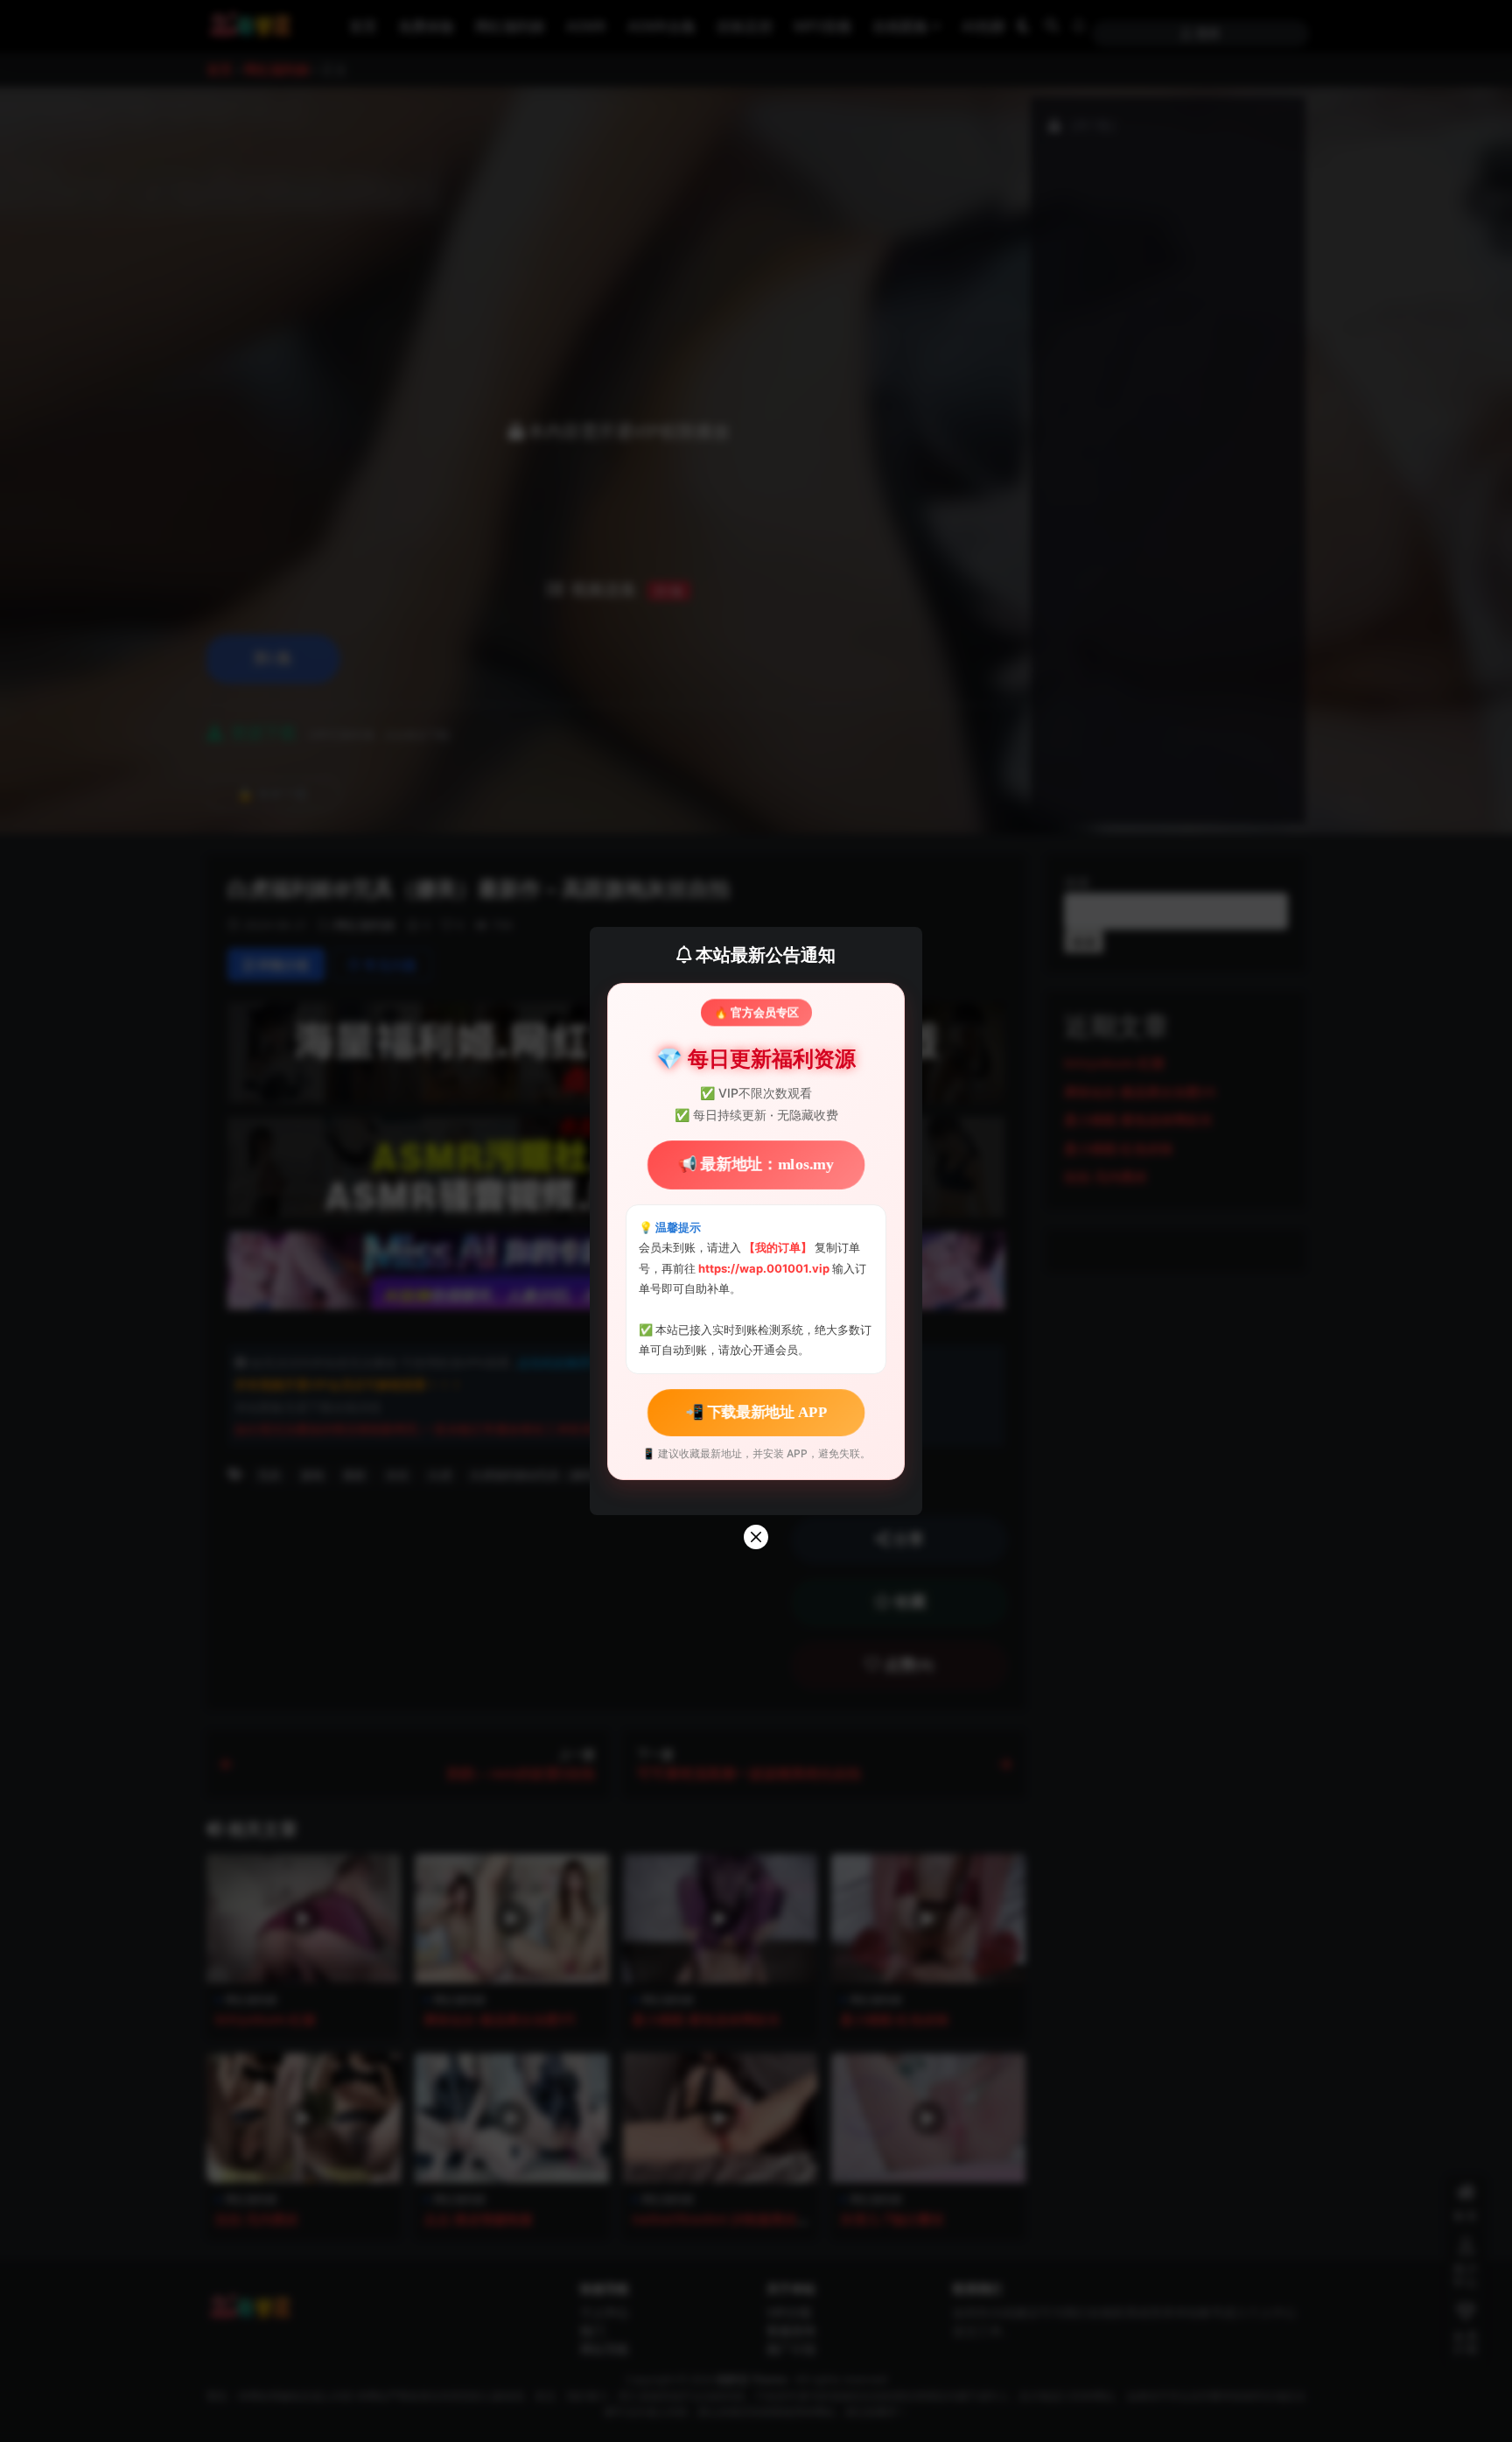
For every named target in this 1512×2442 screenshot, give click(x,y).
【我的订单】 (778, 1247)
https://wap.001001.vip (765, 1268)
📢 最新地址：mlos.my (756, 1165)
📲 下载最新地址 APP (756, 1411)
